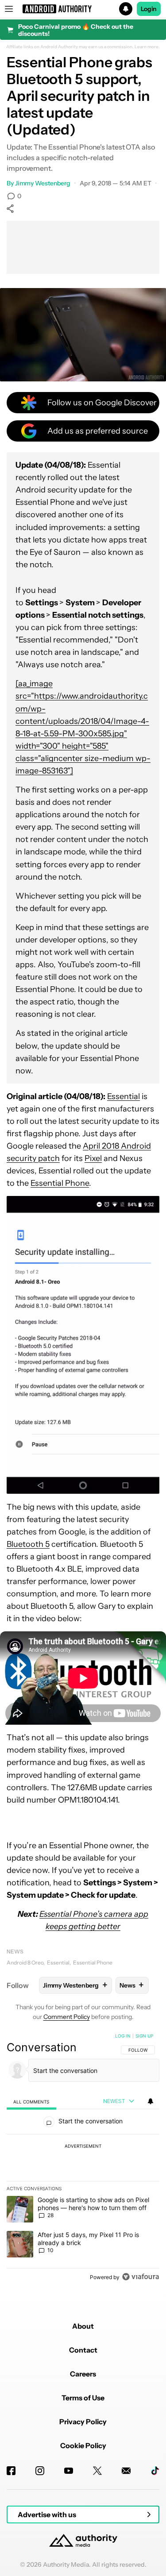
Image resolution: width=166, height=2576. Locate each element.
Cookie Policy (83, 2445)
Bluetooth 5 (28, 1544)
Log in (123, 2036)
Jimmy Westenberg (43, 183)
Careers (83, 2374)
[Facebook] (11, 2471)
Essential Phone (60, 1183)
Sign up (144, 2036)
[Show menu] (9, 9)
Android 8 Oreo (25, 1963)
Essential (124, 1096)
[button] (83, 9)
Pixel (93, 1158)
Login (149, 9)
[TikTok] (155, 2471)
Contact (83, 2350)
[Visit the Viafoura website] (141, 2277)
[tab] (31, 2101)
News (15, 1951)
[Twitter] (97, 2471)
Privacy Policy (83, 2422)
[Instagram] (40, 2471)
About (83, 2326)
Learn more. (147, 47)
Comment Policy (67, 2017)
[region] (83, 2158)
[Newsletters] (126, 2471)
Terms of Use (83, 2398)
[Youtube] (69, 2471)
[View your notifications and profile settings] (151, 2101)
